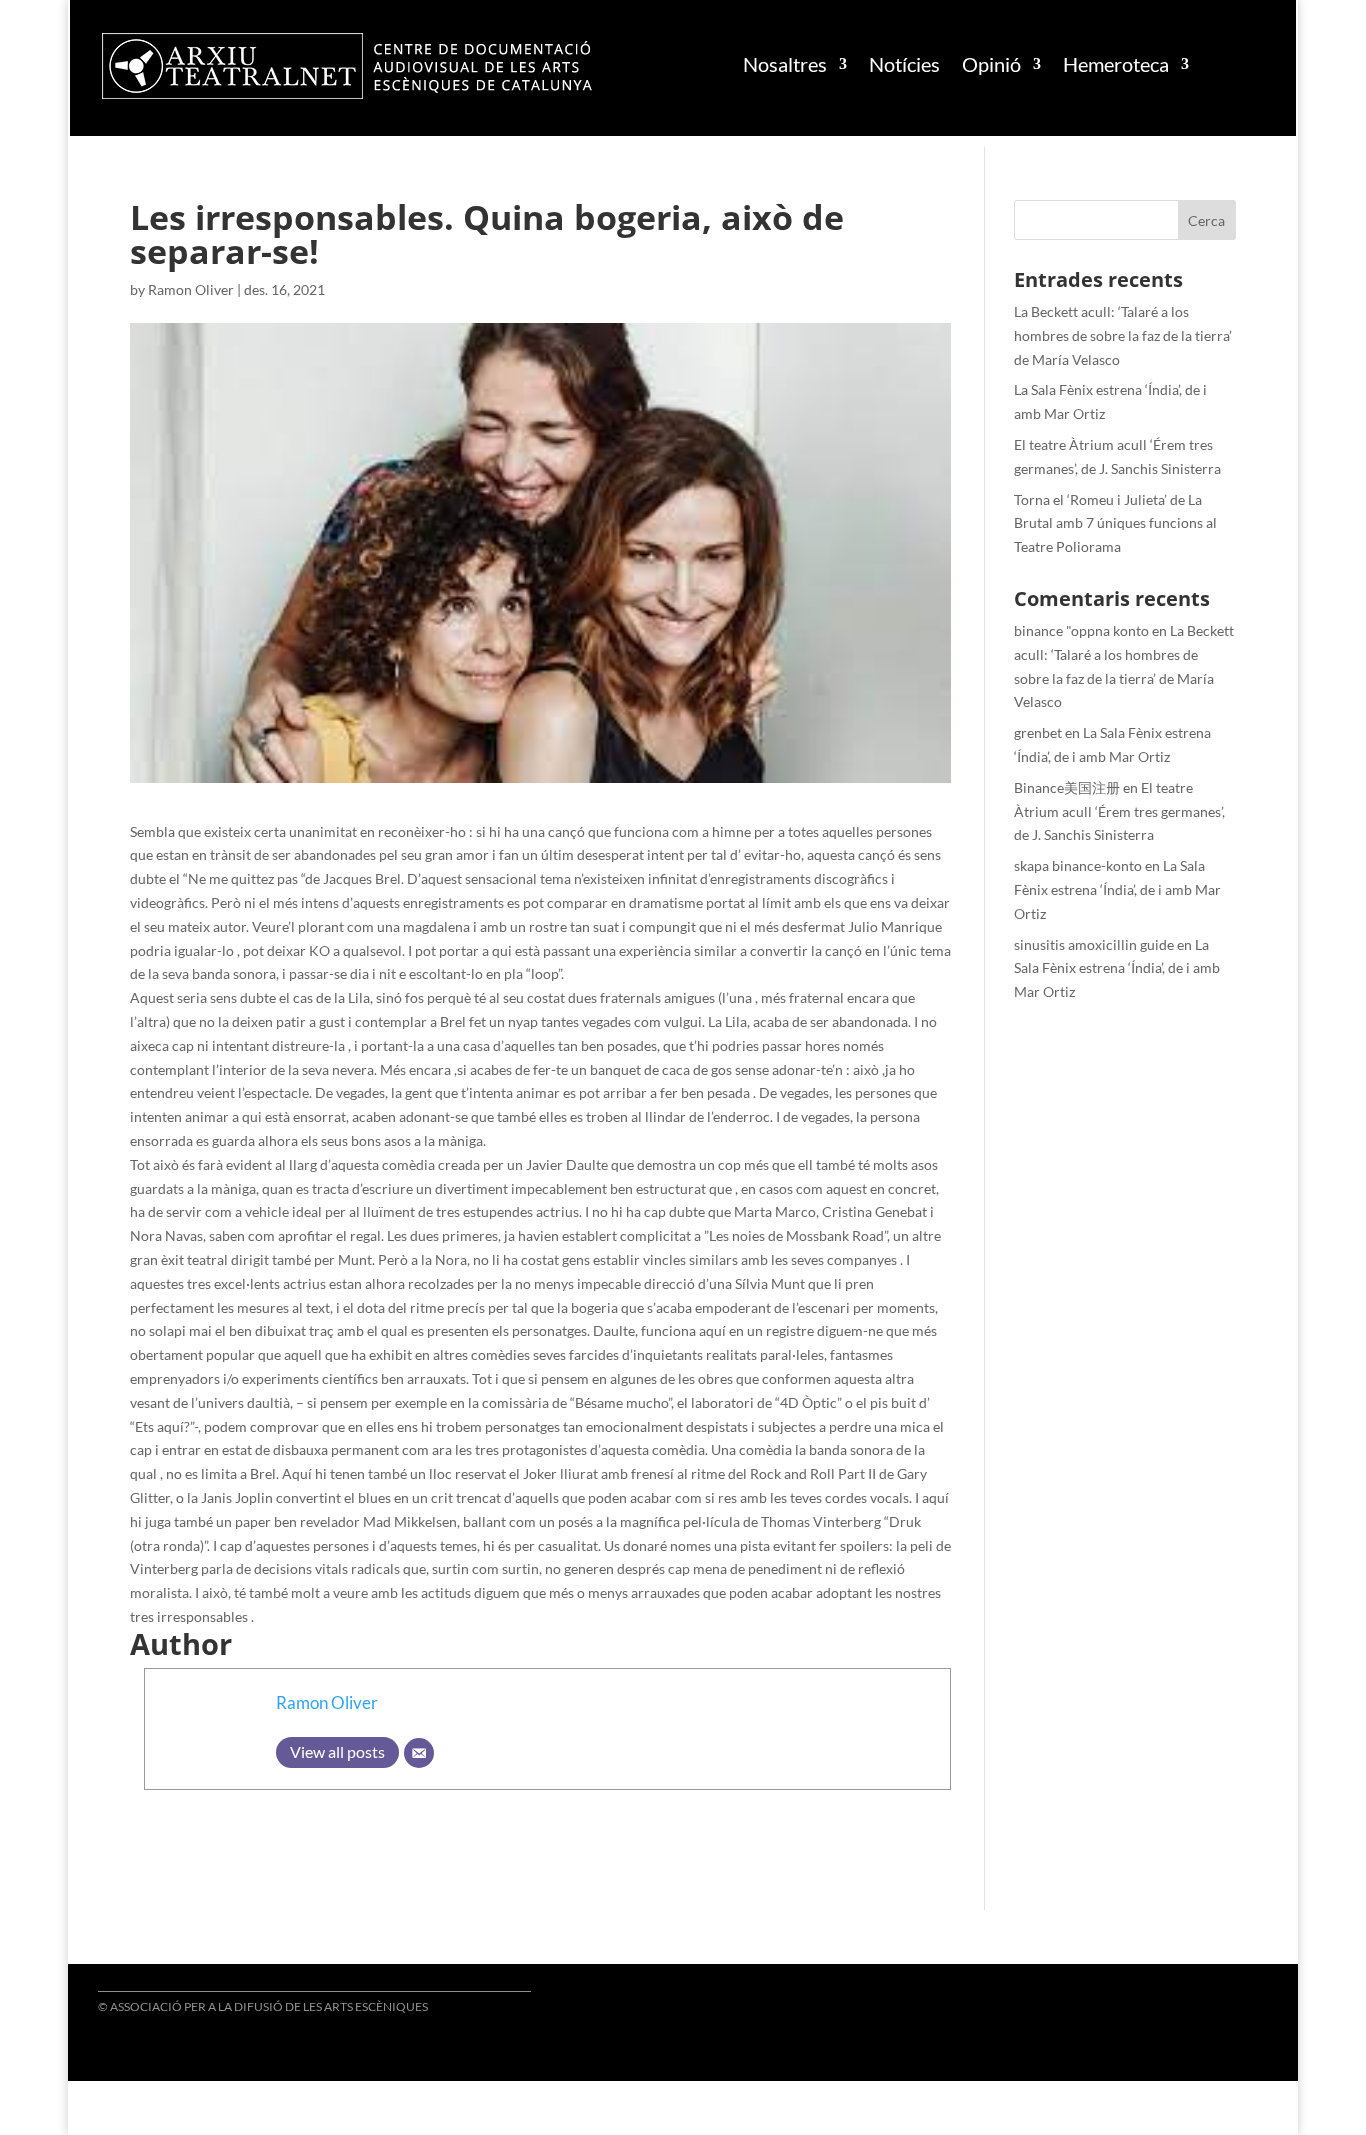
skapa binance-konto (1078, 865)
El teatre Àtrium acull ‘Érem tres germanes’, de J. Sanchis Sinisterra (1119, 811)
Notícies (904, 64)
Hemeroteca (1116, 64)
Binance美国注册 (1067, 787)
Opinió (991, 64)
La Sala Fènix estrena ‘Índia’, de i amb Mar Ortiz (1117, 889)
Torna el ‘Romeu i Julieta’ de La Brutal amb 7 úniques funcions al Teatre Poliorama (1115, 523)
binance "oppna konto (1081, 630)
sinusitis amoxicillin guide (1094, 944)
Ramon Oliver (191, 289)
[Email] (419, 1753)
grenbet (1038, 732)
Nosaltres (785, 64)
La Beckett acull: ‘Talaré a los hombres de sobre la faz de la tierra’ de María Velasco (1123, 335)
